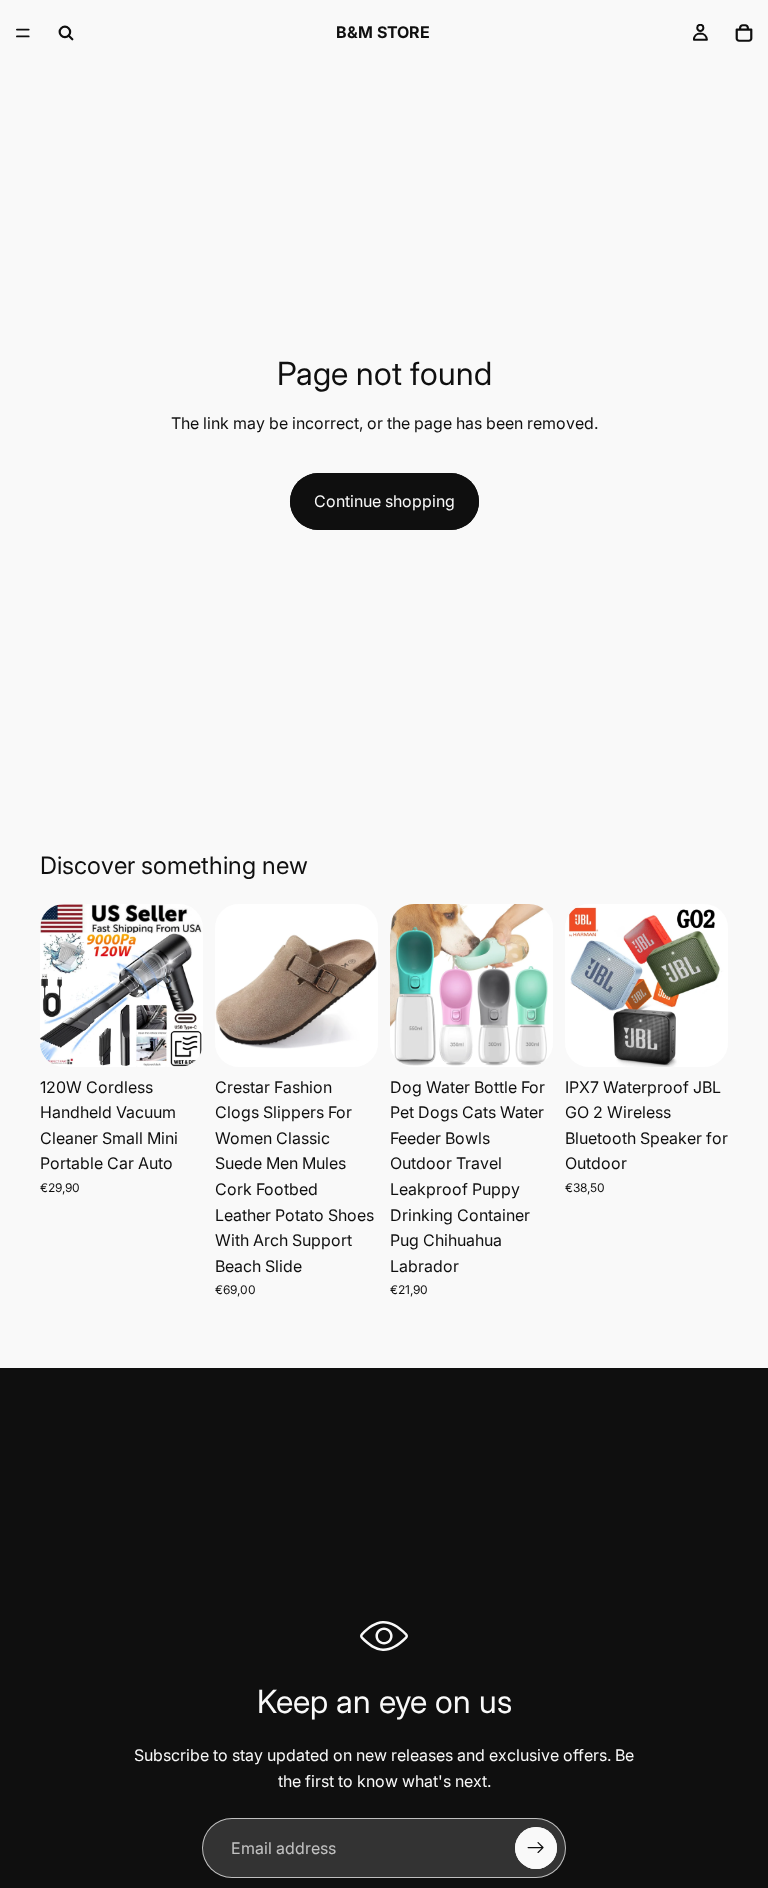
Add (189, 1035)
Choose (364, 1035)
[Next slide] (181, 985)
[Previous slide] (62, 985)
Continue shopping (384, 501)
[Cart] (744, 33)
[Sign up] (536, 1848)
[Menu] (23, 33)
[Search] (66, 33)
